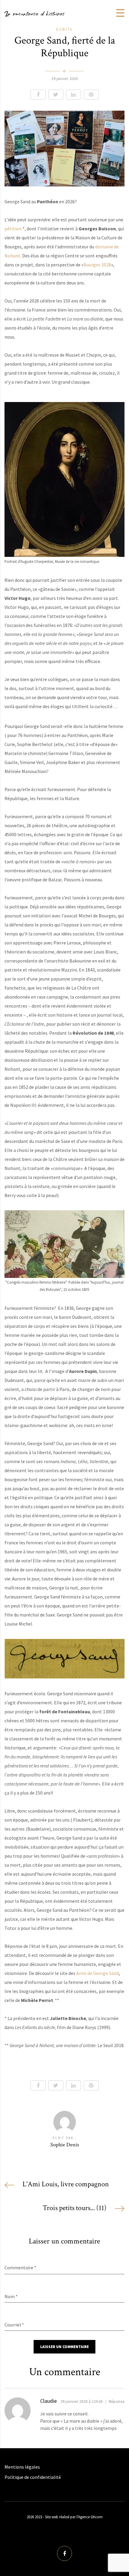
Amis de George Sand (97, 1973)
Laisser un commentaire (64, 2347)
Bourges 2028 (97, 265)
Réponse (117, 2401)
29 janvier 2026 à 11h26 (81, 2401)
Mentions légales (22, 2467)
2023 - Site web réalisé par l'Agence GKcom (69, 2517)
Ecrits (64, 29)
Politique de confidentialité (33, 2477)
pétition (13, 229)
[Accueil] (34, 13)
